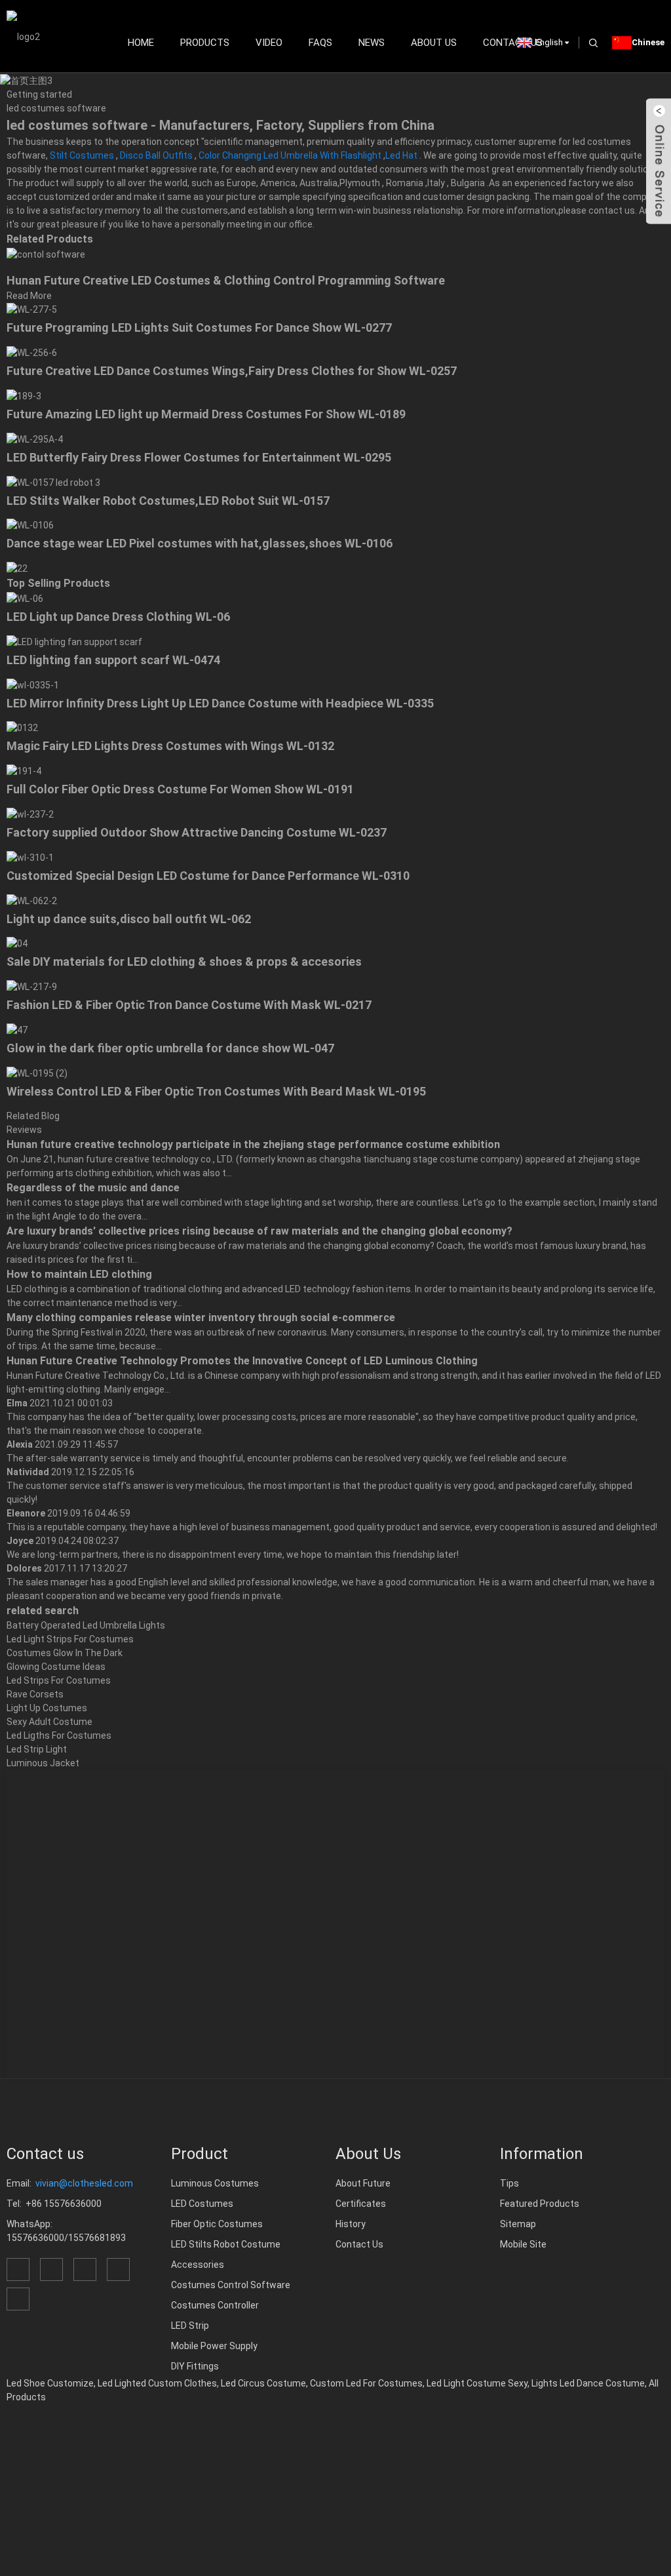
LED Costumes (202, 2204)
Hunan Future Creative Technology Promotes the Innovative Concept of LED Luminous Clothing (242, 1361)
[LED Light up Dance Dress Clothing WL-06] (25, 598)
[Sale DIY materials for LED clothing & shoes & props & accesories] (17, 943)
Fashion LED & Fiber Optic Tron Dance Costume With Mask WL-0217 (189, 1005)
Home (141, 43)
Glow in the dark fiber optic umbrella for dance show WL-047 (170, 1048)
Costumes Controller (215, 2305)
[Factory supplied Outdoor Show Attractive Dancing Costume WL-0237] (30, 814)
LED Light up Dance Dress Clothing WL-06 (118, 617)
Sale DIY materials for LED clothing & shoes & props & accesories (184, 961)
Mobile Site (523, 2244)
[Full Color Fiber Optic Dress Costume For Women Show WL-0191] (24, 770)
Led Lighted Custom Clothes (157, 2383)
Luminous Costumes (215, 2183)
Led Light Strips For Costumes (70, 1639)
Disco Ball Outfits (156, 155)
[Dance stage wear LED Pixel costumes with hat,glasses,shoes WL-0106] (30, 525)
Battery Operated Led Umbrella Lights (86, 1625)
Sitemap (518, 2224)
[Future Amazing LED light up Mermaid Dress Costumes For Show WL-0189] (24, 395)
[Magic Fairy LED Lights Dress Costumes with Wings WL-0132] (22, 728)
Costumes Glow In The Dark (65, 1653)
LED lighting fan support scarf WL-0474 (113, 660)
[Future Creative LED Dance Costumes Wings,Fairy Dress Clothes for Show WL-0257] (32, 352)
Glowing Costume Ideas (56, 1667)
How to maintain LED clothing (79, 1274)
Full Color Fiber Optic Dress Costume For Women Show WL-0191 (180, 789)
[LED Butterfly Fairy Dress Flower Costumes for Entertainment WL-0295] (35, 439)
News (372, 43)
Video (269, 43)
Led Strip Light (37, 1749)
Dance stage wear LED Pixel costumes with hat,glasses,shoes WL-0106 (200, 543)
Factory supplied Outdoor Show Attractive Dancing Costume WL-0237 (197, 832)
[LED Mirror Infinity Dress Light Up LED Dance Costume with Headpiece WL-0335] (33, 684)
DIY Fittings (195, 2366)
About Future (363, 2183)
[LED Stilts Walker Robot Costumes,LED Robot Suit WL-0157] (53, 482)
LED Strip (190, 2326)
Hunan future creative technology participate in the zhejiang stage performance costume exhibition (253, 1144)
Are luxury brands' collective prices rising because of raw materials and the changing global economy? (259, 1231)
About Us (434, 43)
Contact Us (359, 2244)
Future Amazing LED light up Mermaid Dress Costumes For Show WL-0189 (206, 414)
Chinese (648, 42)
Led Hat (401, 155)
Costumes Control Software (231, 2285)
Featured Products (540, 2204)
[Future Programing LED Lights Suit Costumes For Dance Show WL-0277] (32, 309)
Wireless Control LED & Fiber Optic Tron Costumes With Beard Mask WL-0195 (216, 1091)
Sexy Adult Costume (49, 1722)
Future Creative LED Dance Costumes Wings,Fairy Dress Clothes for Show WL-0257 (232, 371)
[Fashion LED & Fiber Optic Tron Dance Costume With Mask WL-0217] (32, 986)
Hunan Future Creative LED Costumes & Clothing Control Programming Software (226, 280)
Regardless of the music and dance (93, 1188)
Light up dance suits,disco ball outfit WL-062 (129, 919)
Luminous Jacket (43, 1763)
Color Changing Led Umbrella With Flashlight (290, 155)
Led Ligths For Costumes (59, 1735)
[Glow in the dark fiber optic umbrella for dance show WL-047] (17, 1029)
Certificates (361, 2204)
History (351, 2224)
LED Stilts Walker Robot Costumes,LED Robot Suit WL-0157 (168, 501)
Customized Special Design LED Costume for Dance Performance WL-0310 (208, 876)
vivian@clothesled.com (84, 2183)
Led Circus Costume (263, 2383)
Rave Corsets (35, 1694)
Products (205, 43)
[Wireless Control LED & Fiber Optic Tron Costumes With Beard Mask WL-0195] (37, 1073)
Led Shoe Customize (50, 2383)
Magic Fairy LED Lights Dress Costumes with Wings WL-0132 (170, 746)
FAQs (320, 43)
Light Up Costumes (47, 1708)
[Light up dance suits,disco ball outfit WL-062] (32, 900)
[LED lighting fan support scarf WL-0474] (74, 641)
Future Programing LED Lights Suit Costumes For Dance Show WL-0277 (199, 327)
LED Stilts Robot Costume (226, 2244)
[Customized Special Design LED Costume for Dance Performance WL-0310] (30, 857)
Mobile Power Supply (214, 2346)
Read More (29, 296)
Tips (509, 2183)
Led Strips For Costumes (59, 1680)
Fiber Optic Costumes (217, 2224)
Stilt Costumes (82, 155)
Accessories (198, 2265)
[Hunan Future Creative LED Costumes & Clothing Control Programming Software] (46, 254)
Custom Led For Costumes (366, 2383)
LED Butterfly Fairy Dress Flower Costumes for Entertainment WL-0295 (199, 457)
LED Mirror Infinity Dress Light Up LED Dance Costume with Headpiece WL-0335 (220, 703)
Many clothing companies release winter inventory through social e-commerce (201, 1318)
